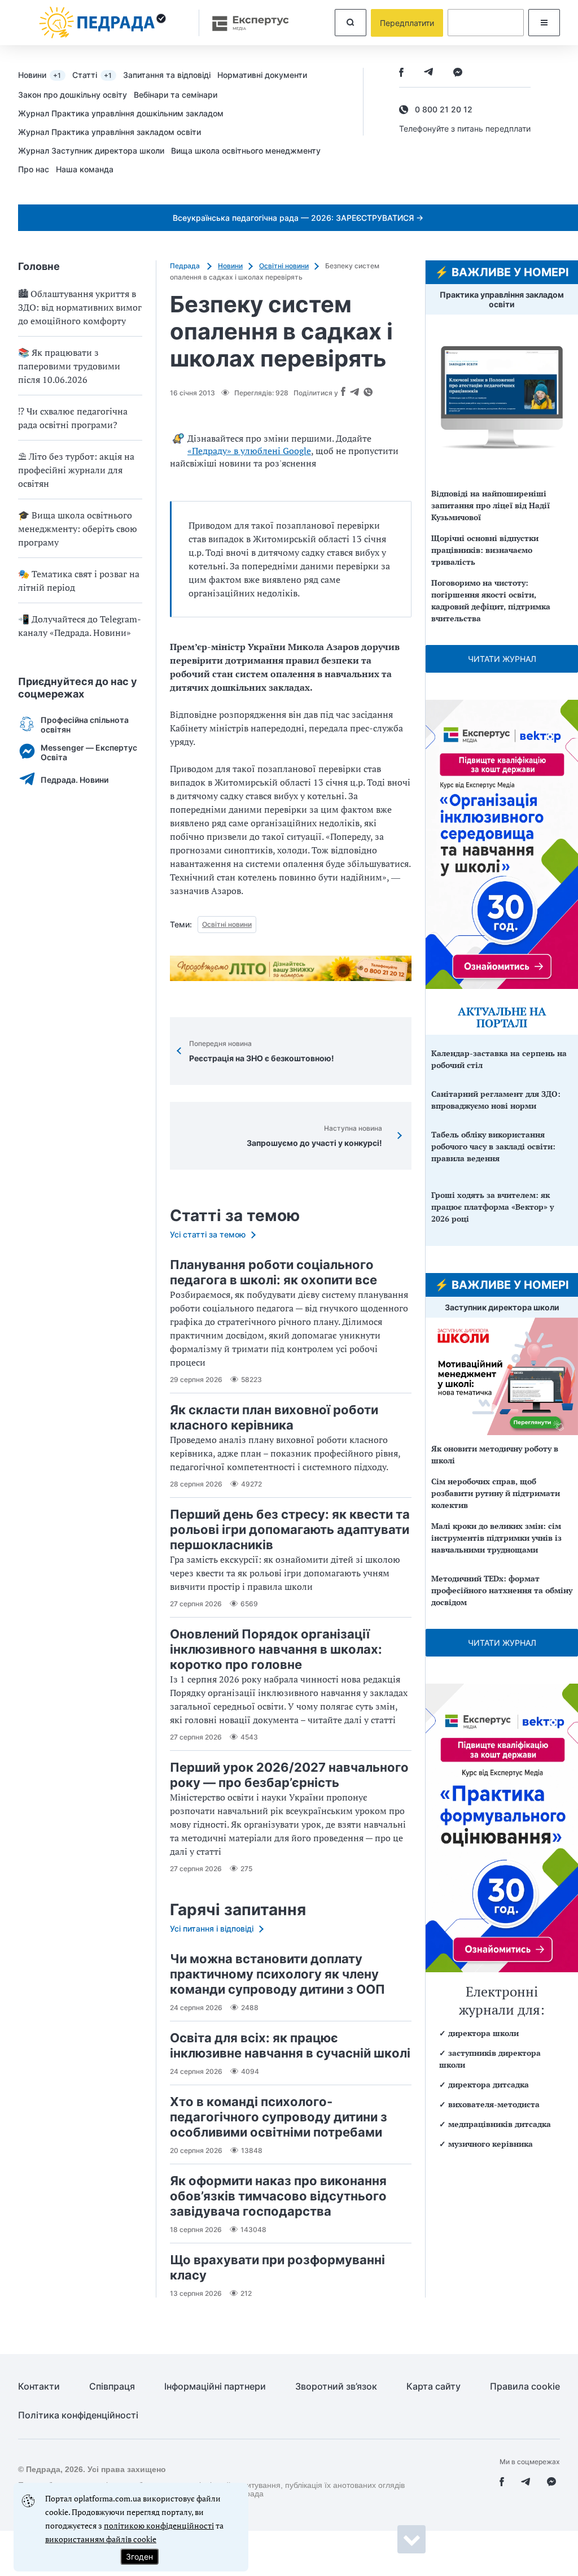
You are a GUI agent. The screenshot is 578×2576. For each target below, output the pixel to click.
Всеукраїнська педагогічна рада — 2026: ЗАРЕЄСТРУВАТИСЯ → (298, 218)
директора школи (483, 2033)
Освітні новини (284, 266)
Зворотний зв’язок (336, 2387)
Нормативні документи (262, 75)
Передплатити (407, 23)
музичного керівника (491, 2144)
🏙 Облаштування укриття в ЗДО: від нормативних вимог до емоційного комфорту (80, 307)
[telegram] (428, 73)
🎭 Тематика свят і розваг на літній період (79, 581)
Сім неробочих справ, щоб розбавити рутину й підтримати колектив (496, 1493)
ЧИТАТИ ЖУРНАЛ (502, 659)
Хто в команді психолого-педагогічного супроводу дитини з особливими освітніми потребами (279, 2117)
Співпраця (112, 2387)
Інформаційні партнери (215, 2387)
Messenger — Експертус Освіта (89, 752)
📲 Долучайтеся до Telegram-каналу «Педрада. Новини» (80, 626)
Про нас (34, 169)
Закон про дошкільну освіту (73, 95)
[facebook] (401, 73)
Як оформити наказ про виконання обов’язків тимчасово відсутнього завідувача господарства (278, 2196)
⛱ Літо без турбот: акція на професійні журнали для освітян (76, 470)
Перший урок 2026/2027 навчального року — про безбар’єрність (289, 1775)
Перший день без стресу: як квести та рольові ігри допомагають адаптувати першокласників (290, 1529)
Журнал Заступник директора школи (91, 151)
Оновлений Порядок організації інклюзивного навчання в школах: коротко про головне (276, 1649)
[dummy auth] (486, 23)
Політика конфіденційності (78, 2415)
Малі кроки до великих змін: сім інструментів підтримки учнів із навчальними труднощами (496, 1538)
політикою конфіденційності (159, 2525)
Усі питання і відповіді (212, 1928)
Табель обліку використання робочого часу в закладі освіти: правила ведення (493, 1146)
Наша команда (85, 169)
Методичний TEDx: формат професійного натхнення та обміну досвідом (502, 1590)
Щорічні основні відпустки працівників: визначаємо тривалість (485, 550)
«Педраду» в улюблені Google (249, 451)
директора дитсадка (489, 2084)
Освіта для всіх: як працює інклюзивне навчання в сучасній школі (290, 2045)
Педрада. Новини (75, 780)
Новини (40, 75)
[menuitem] (45, 75)
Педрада (186, 266)
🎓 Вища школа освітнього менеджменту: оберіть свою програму (78, 529)
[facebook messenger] (458, 73)
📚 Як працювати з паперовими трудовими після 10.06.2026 (69, 366)
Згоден (139, 2557)
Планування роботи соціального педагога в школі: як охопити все (273, 1272)
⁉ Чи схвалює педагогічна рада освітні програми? (73, 418)
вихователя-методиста (494, 2104)
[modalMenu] (544, 23)
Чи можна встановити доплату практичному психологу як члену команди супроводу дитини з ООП (277, 1974)
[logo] (103, 23)
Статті (92, 75)
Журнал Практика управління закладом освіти (110, 132)
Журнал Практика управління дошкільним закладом (121, 113)
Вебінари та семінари (176, 95)
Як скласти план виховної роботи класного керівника (274, 1417)
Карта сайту (433, 2387)
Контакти (39, 2387)
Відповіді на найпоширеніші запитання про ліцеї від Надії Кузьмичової (491, 505)
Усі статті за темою (208, 1234)
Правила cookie (525, 2387)
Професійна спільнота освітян (85, 725)
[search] (351, 23)
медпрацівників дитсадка (500, 2124)
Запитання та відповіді (167, 75)
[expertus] (245, 23)
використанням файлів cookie (101, 2539)
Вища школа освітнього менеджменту (246, 151)
